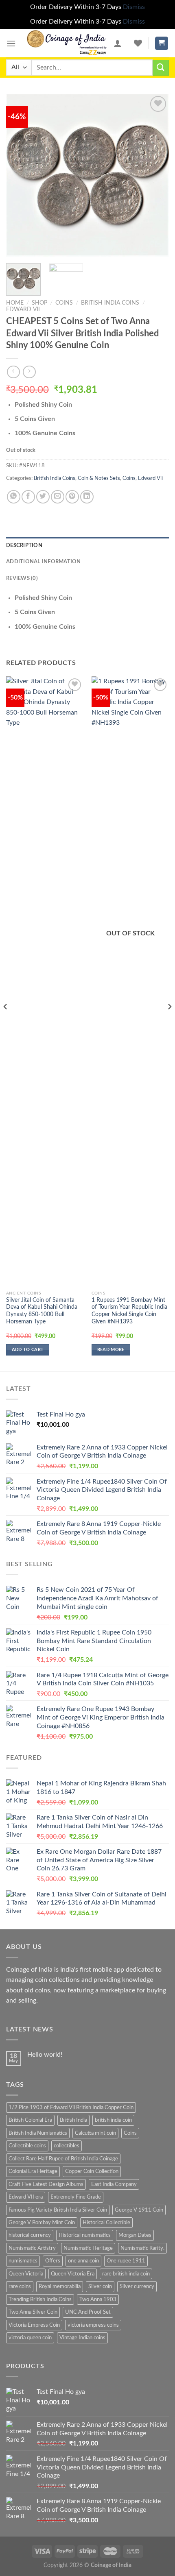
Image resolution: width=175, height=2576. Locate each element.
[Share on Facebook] (28, 497)
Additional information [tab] (44, 562)
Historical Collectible (106, 2223)
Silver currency (137, 2286)
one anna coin (83, 2261)
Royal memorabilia (60, 2286)
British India (73, 2120)
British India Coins (110, 303)
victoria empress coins (93, 2325)
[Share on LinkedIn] (87, 497)
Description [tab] (24, 545)
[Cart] (162, 43)
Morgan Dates (135, 2235)
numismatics (23, 2261)
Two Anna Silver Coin (33, 2312)
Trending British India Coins (40, 2299)
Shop (39, 303)
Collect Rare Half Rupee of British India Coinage (63, 2159)
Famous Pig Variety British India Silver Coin (58, 2210)
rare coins (20, 2286)
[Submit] (161, 68)
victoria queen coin (30, 2338)
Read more (111, 1350)
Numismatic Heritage (88, 2248)
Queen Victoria (26, 2274)
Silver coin (100, 2286)
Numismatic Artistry (32, 2248)
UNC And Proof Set (88, 2312)
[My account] (118, 43)
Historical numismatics (85, 2235)
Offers (53, 2261)
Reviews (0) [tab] (22, 578)
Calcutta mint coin (95, 2133)
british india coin (113, 2120)
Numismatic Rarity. (142, 2248)
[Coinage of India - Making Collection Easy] (67, 43)
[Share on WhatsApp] (14, 497)
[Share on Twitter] (43, 497)
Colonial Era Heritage (33, 2171)
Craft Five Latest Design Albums (46, 2184)
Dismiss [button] (134, 7)
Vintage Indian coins (82, 2338)
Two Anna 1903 (98, 2299)
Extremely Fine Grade (76, 2197)
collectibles (67, 2146)
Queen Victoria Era (73, 2274)
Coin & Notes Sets (99, 478)
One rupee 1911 (126, 2261)
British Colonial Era (30, 2120)
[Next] (155, 175)
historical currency (30, 2235)
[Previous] (20, 175)
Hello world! (45, 2055)
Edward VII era (26, 2197)
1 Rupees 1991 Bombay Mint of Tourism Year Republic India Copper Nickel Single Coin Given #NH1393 (129, 1311)
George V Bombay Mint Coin (42, 2223)
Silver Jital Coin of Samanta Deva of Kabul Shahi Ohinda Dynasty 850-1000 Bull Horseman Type (42, 1311)
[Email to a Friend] (58, 497)
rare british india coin (126, 2274)
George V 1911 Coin (139, 2210)
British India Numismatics (38, 2133)
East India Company (114, 2184)
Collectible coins (27, 2146)
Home (15, 303)
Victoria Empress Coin (34, 2325)
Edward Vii (23, 309)
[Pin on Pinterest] (72, 497)
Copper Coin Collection (92, 2171)
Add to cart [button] (28, 1350)
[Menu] (11, 43)
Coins (64, 303)
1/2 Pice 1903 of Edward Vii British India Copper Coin (71, 2107)
